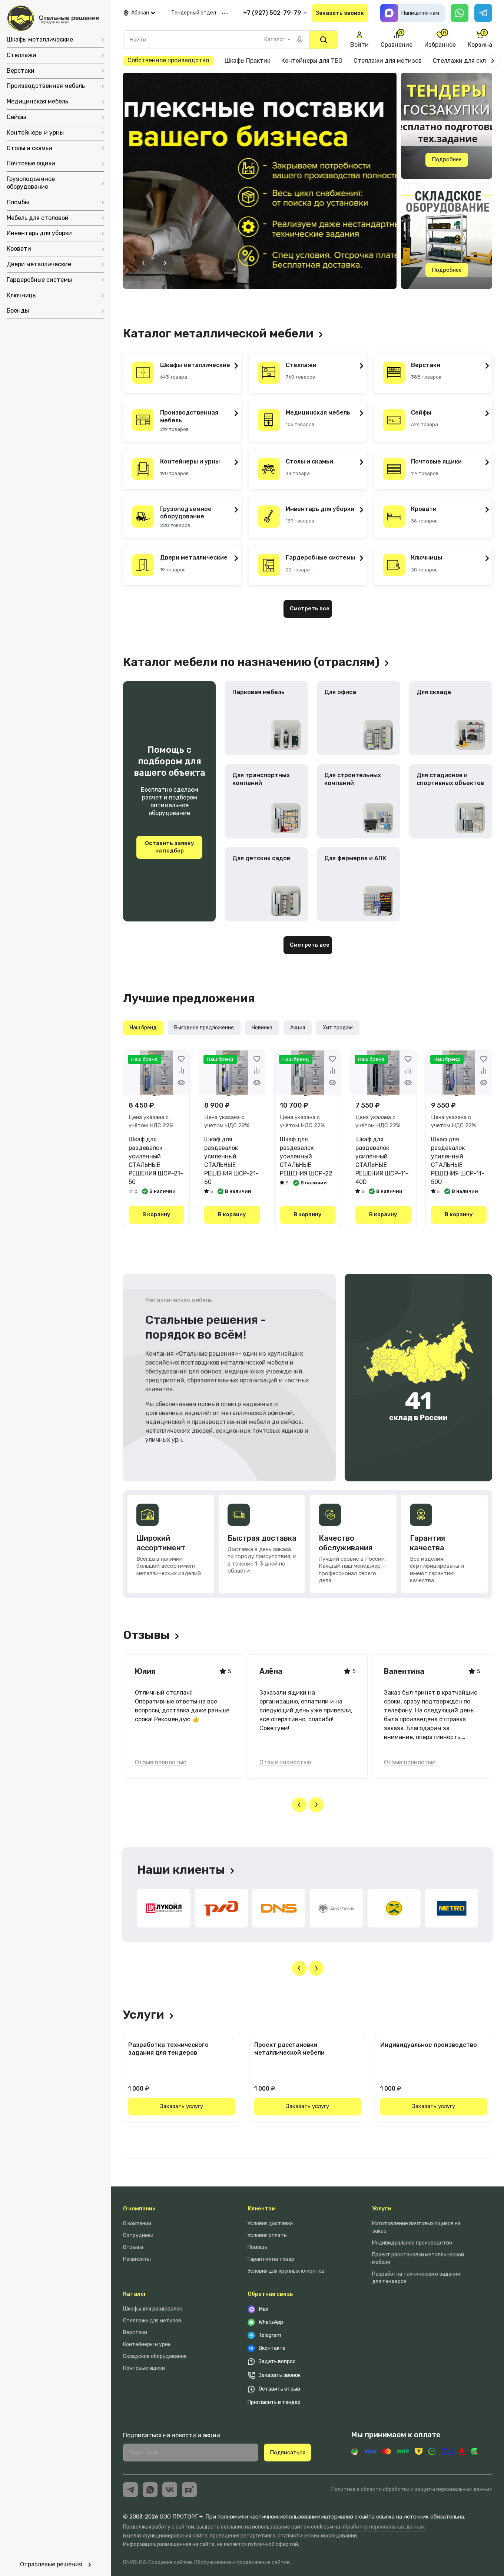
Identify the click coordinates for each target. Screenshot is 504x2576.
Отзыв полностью (161, 1762)
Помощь (257, 2247)
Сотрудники (138, 2235)
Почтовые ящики (144, 2368)
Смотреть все (310, 608)
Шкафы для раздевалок (152, 2309)
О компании (139, 2209)
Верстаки (135, 2333)
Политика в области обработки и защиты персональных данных (412, 2489)
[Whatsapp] (460, 13)
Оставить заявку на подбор (170, 847)
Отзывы (133, 2247)
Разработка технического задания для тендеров (168, 2049)
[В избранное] (181, 1059)
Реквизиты (137, 2259)
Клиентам (262, 2209)
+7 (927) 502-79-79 (272, 13)
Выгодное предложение (204, 1028)
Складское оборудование (155, 2356)
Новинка (262, 1028)
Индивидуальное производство (429, 2045)
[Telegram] (483, 13)
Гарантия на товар (271, 2259)
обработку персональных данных (383, 2527)
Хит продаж (338, 1028)
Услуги (382, 2209)
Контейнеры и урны (147, 2344)
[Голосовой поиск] (300, 40)
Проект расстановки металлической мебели (289, 2049)
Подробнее (447, 159)
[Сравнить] (181, 1071)
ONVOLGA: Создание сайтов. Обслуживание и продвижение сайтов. (207, 2562)
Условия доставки (270, 2224)
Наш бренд (143, 1028)
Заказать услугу (182, 2106)
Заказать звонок (340, 13)
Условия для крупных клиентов (286, 2271)
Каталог (135, 2294)
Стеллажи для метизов (152, 2321)
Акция (298, 1028)
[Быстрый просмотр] (181, 1082)
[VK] (170, 2490)
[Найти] (324, 40)
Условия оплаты (268, 2235)
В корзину (156, 1214)
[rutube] (189, 2490)
